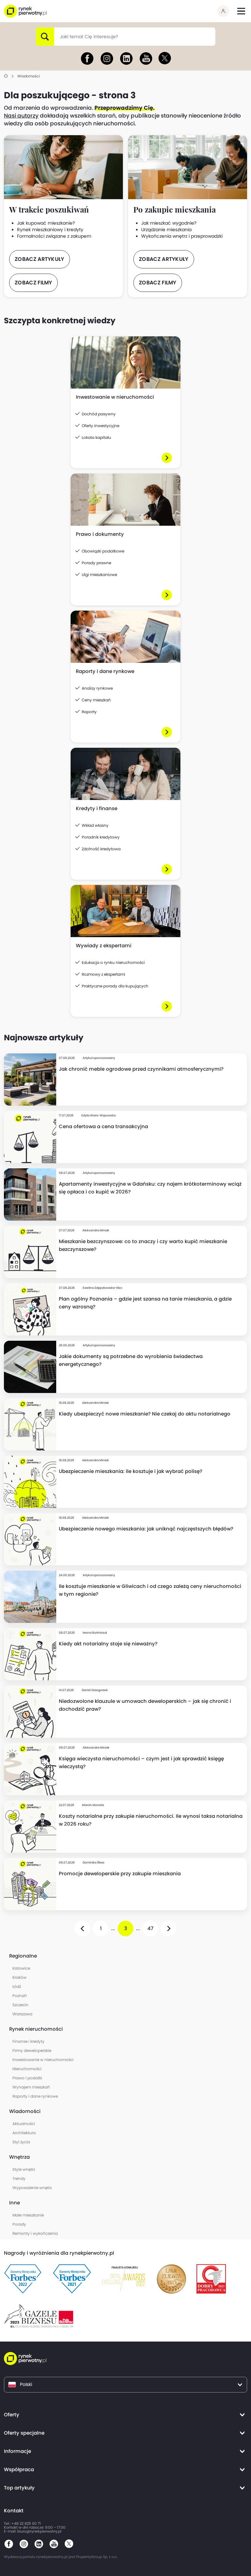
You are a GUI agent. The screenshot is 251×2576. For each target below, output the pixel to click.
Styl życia (21, 2142)
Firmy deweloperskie (32, 2050)
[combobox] (60, 37)
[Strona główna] (6, 76)
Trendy (19, 2178)
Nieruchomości (27, 2069)
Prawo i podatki (27, 2078)
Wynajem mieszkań (31, 2087)
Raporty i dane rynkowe (35, 2096)
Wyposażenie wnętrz (32, 2188)
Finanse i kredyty (28, 2041)
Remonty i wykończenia (35, 2233)
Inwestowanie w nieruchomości (43, 2060)
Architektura (24, 2133)
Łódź (17, 1986)
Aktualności (24, 2124)
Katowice (21, 1968)
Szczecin (20, 2005)
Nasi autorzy (21, 116)
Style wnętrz (24, 2169)
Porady (19, 2224)
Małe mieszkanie (28, 2215)
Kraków (19, 1977)
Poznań (20, 1996)
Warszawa (22, 2014)
